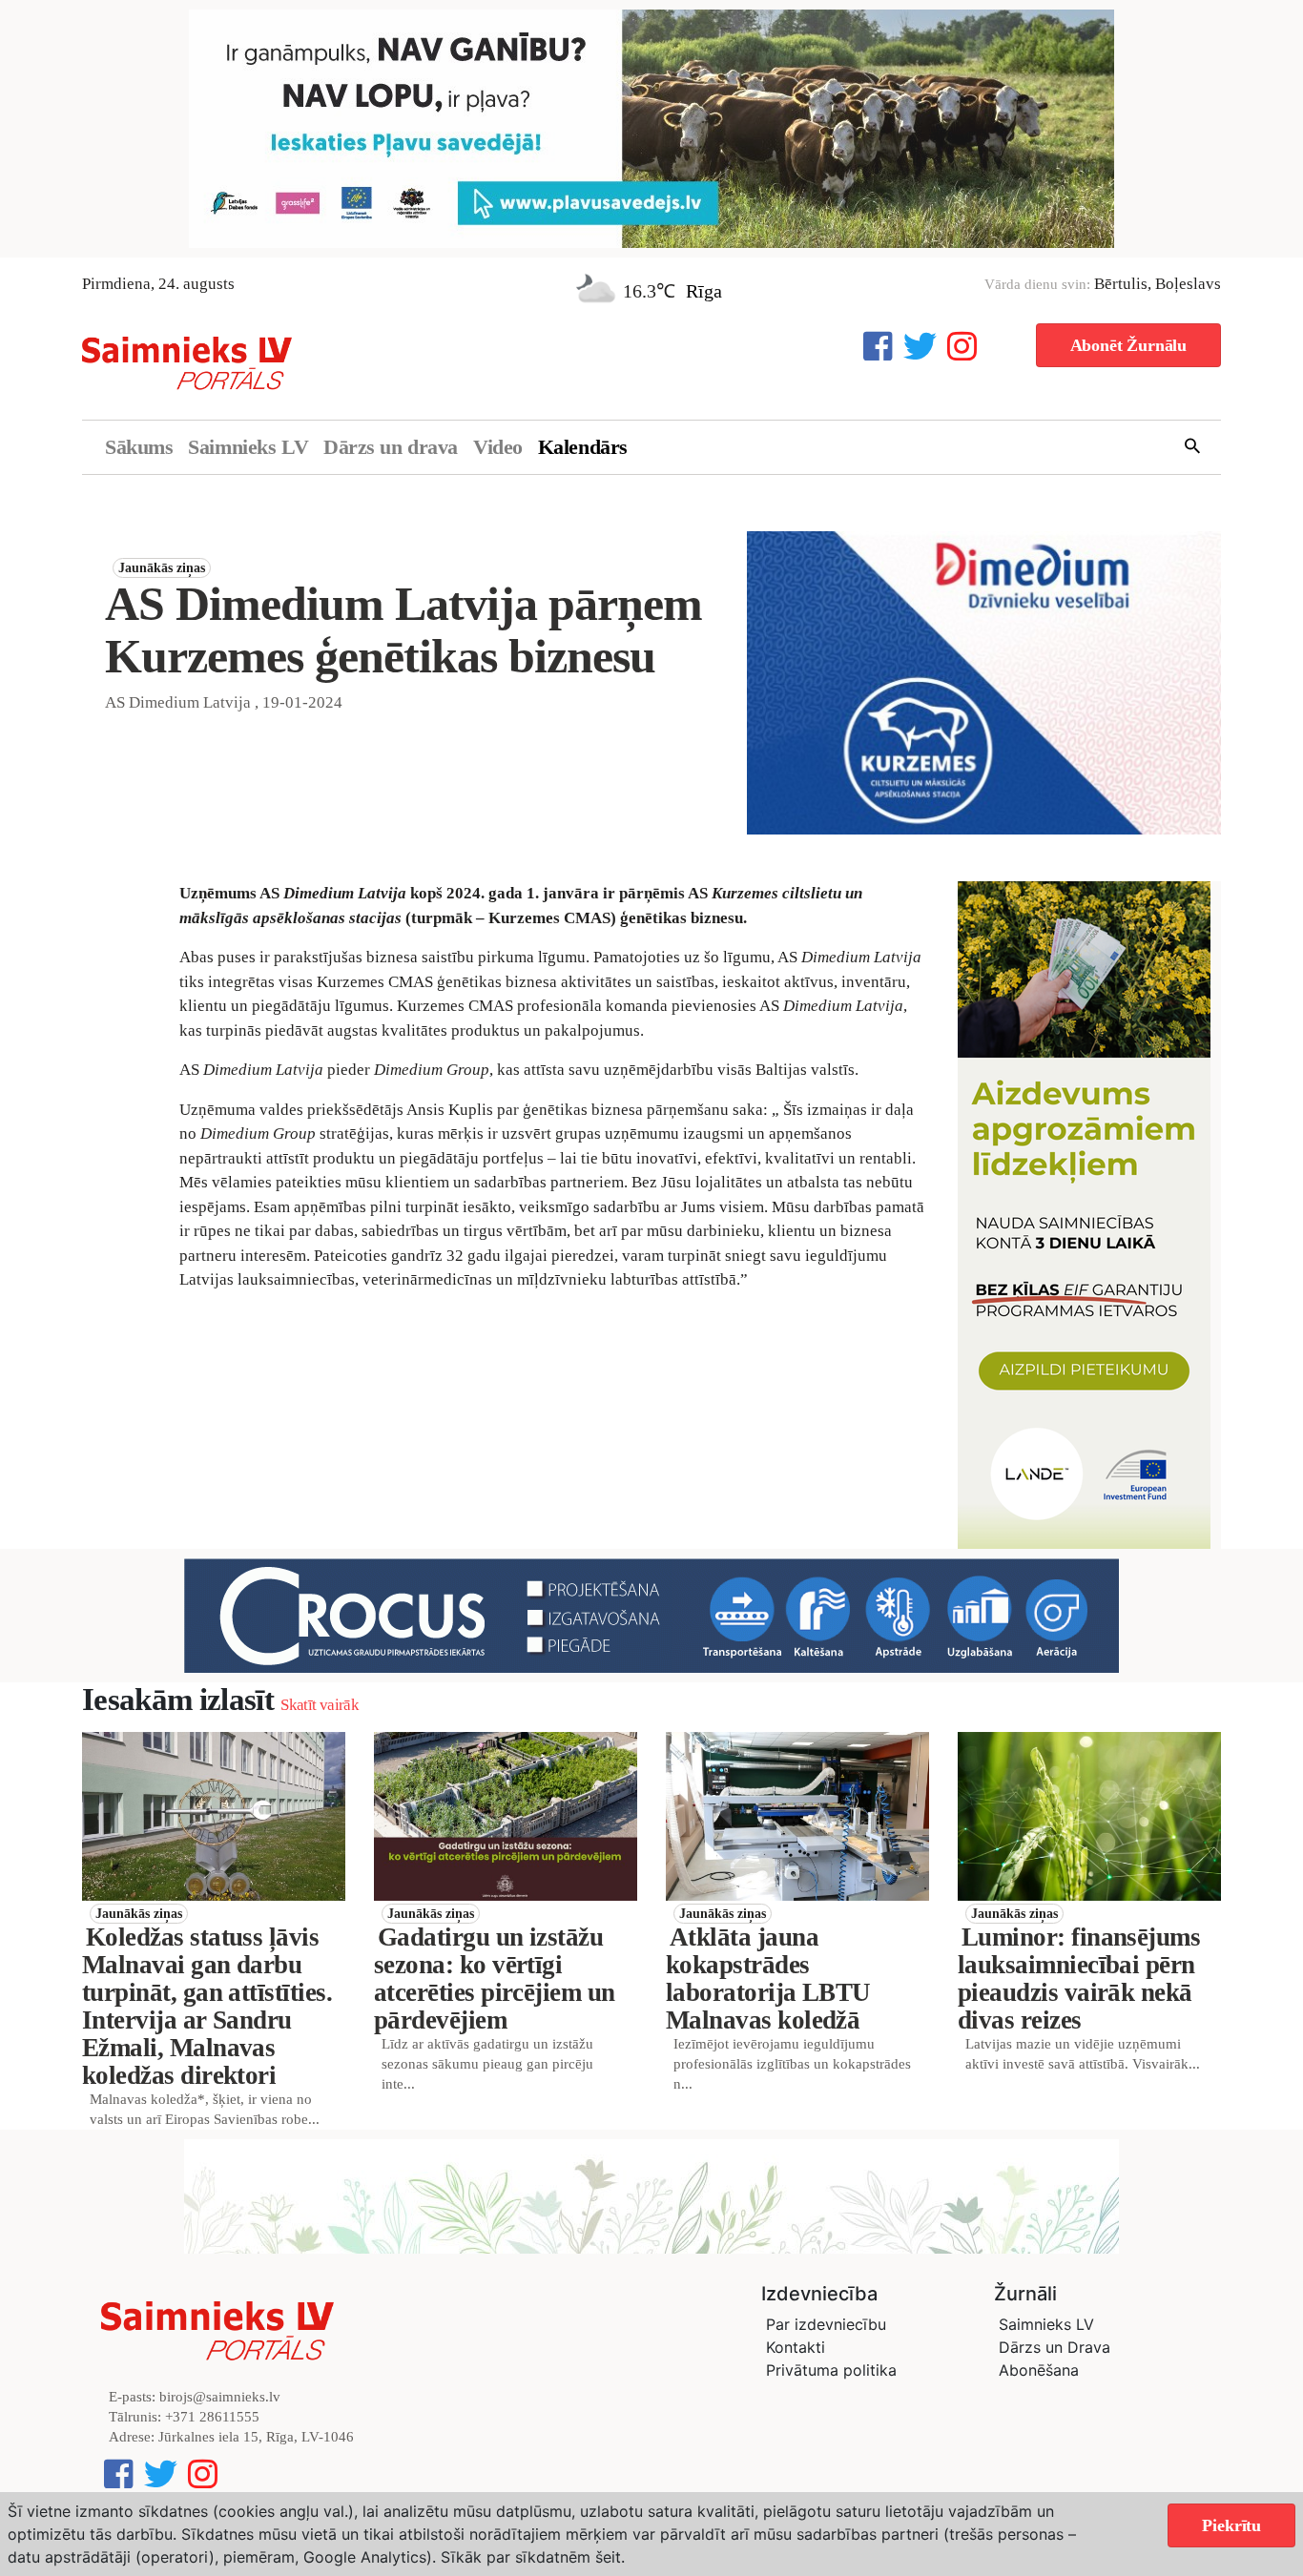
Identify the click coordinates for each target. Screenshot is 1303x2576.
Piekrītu (1231, 2525)
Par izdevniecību (826, 2324)
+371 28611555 (212, 2417)
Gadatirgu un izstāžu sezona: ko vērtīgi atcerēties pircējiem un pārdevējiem (495, 1978)
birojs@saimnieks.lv (220, 2397)
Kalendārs (583, 447)
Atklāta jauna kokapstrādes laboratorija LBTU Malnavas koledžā (768, 1978)
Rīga (704, 291)
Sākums (139, 447)
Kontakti (796, 2347)
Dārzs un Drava (1055, 2347)
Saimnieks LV (248, 447)
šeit (608, 2557)
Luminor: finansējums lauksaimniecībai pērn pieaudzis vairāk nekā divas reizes (1079, 1978)
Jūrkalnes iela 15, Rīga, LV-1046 (256, 2437)
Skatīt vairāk (319, 1705)
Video (498, 447)
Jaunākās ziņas (162, 568)
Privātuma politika (831, 2370)
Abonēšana (1039, 2370)
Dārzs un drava (391, 447)
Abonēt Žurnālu (1128, 345)
